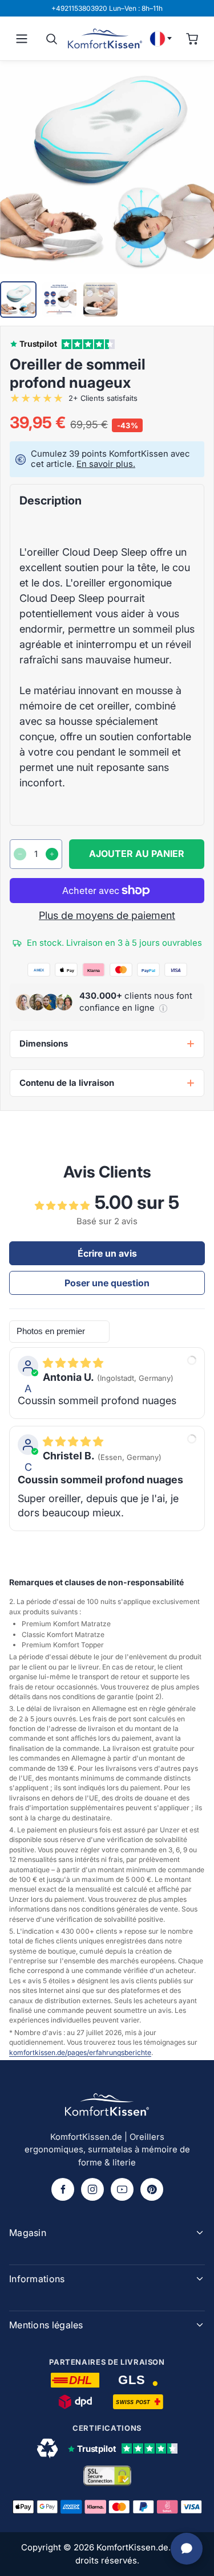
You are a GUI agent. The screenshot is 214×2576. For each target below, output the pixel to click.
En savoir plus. (106, 464)
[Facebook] (63, 2189)
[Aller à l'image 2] (59, 300)
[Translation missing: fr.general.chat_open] (187, 2549)
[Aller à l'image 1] (18, 300)
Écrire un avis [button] (107, 1253)
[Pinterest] (152, 2189)
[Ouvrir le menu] (22, 39)
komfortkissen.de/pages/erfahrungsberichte (80, 2052)
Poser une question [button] (107, 1283)
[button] (163, 1008)
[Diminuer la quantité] (20, 854)
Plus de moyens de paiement (107, 915)
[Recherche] (51, 39)
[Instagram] (92, 2189)
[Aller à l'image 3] (100, 300)
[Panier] (192, 39)
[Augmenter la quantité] (52, 854)
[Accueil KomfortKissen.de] (105, 38)
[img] (73, 1363)
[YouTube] (122, 2189)
